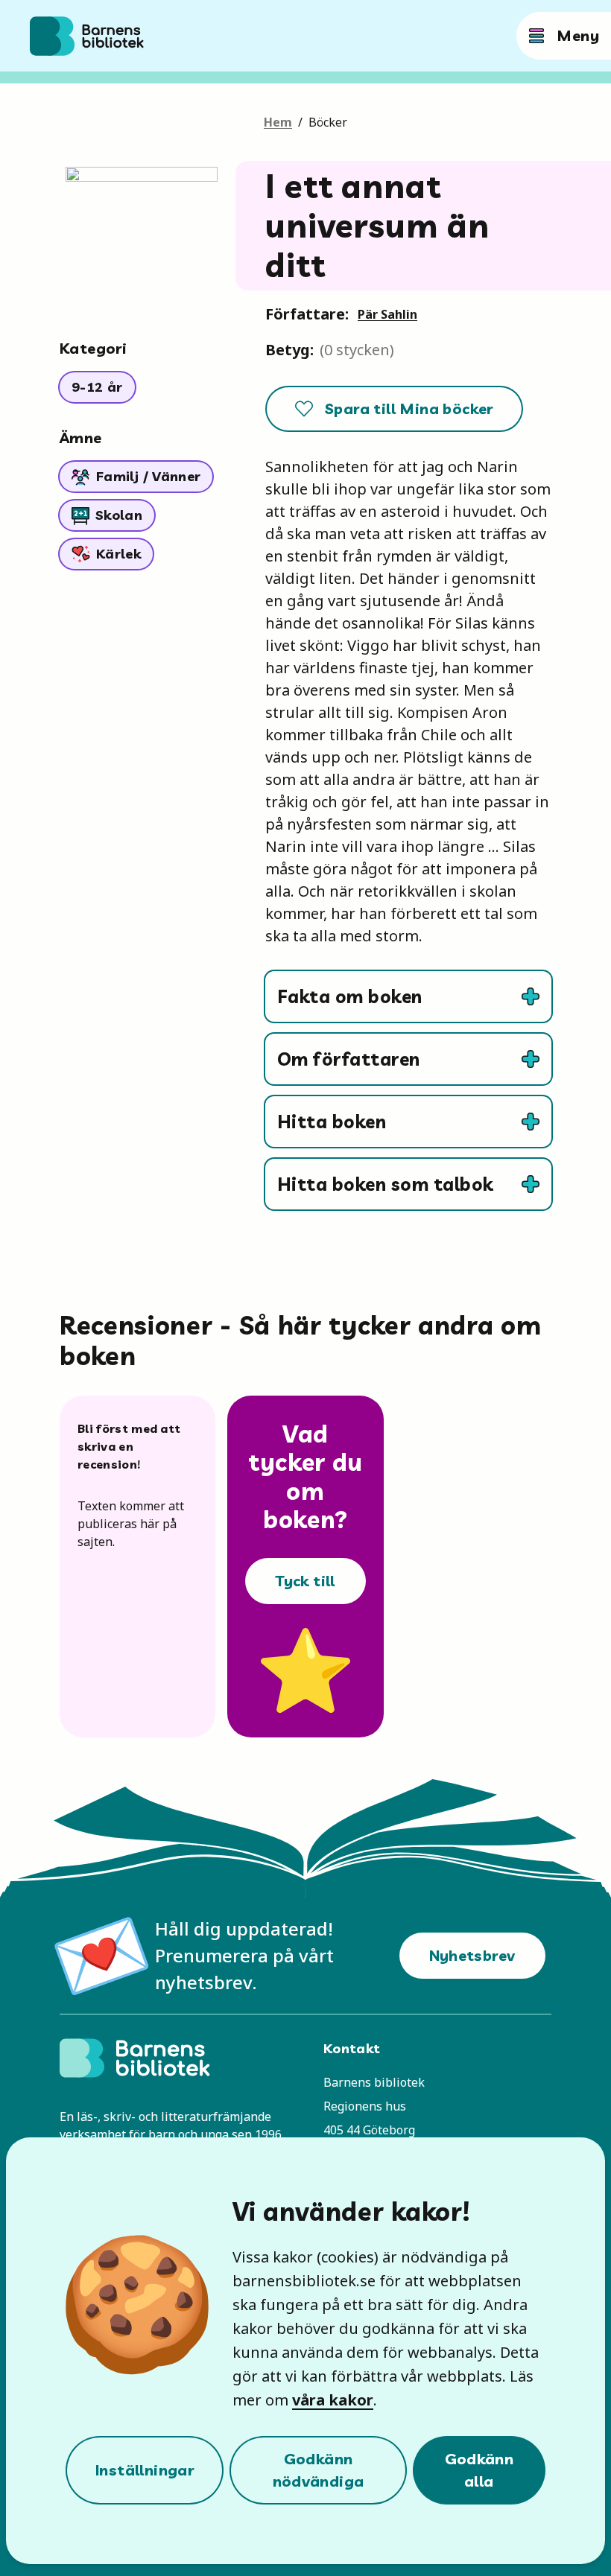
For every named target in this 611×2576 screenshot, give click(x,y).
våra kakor (333, 2400)
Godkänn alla (479, 2470)
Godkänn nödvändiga (319, 2470)
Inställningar (145, 2470)
